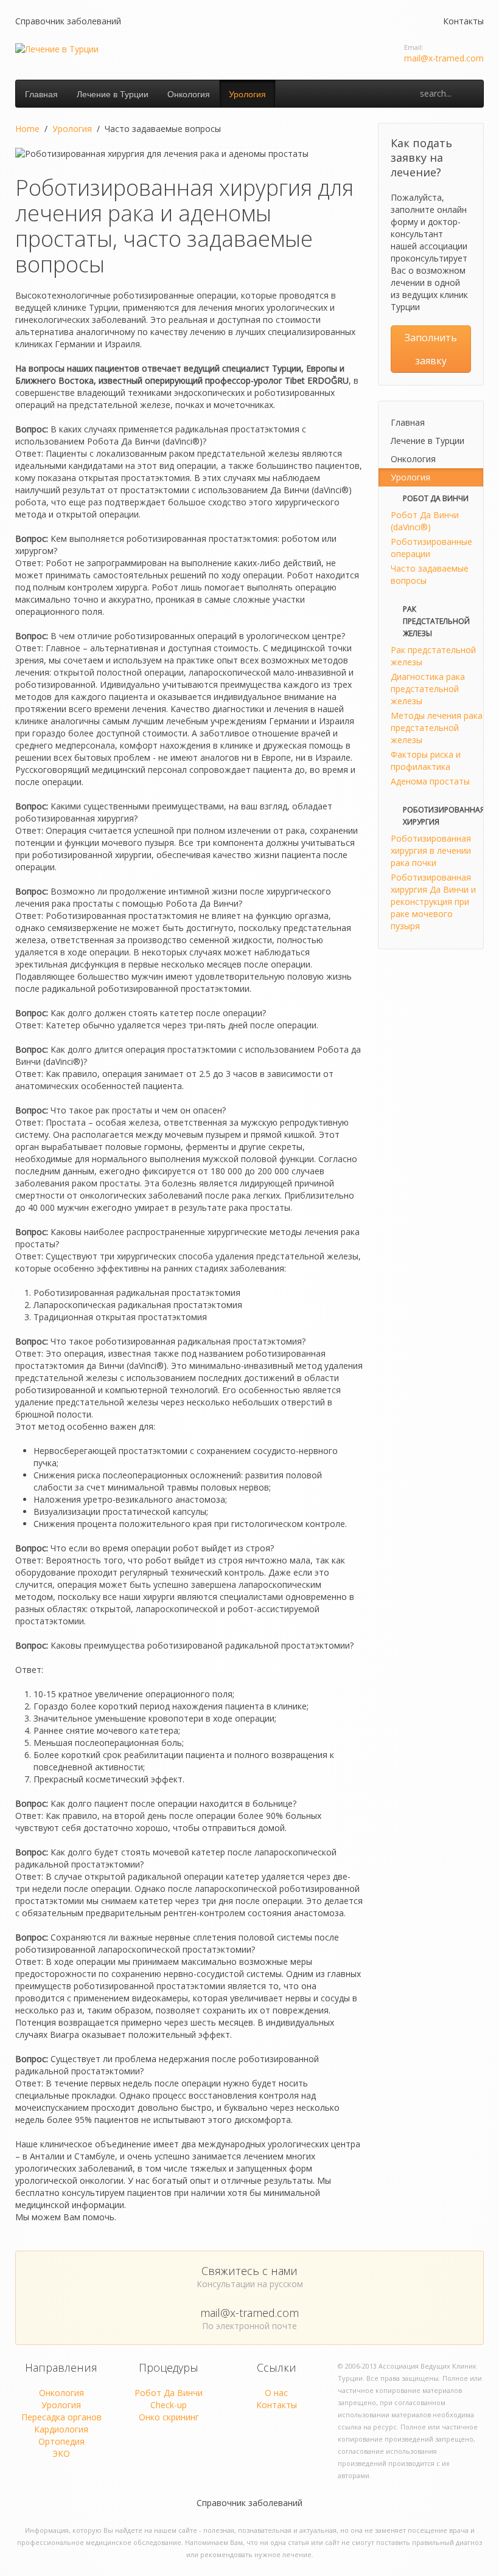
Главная (41, 94)
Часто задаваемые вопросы (430, 574)
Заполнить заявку (431, 349)
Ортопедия (61, 2441)
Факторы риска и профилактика (426, 760)
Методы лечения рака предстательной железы (437, 728)
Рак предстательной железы (433, 656)
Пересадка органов (61, 2417)
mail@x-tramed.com (444, 58)
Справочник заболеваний (68, 21)
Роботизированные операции (431, 548)
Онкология (189, 94)
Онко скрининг (169, 2417)
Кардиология (61, 2429)
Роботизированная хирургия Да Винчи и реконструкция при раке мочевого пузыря (433, 902)
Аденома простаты (430, 781)
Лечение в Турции (113, 94)
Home (27, 129)
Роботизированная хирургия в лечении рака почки (431, 850)
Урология (247, 94)
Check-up (169, 2405)
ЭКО (61, 2453)
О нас (276, 2393)
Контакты (463, 21)
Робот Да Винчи (169, 2393)
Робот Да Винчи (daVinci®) (425, 521)
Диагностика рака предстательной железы (428, 689)
